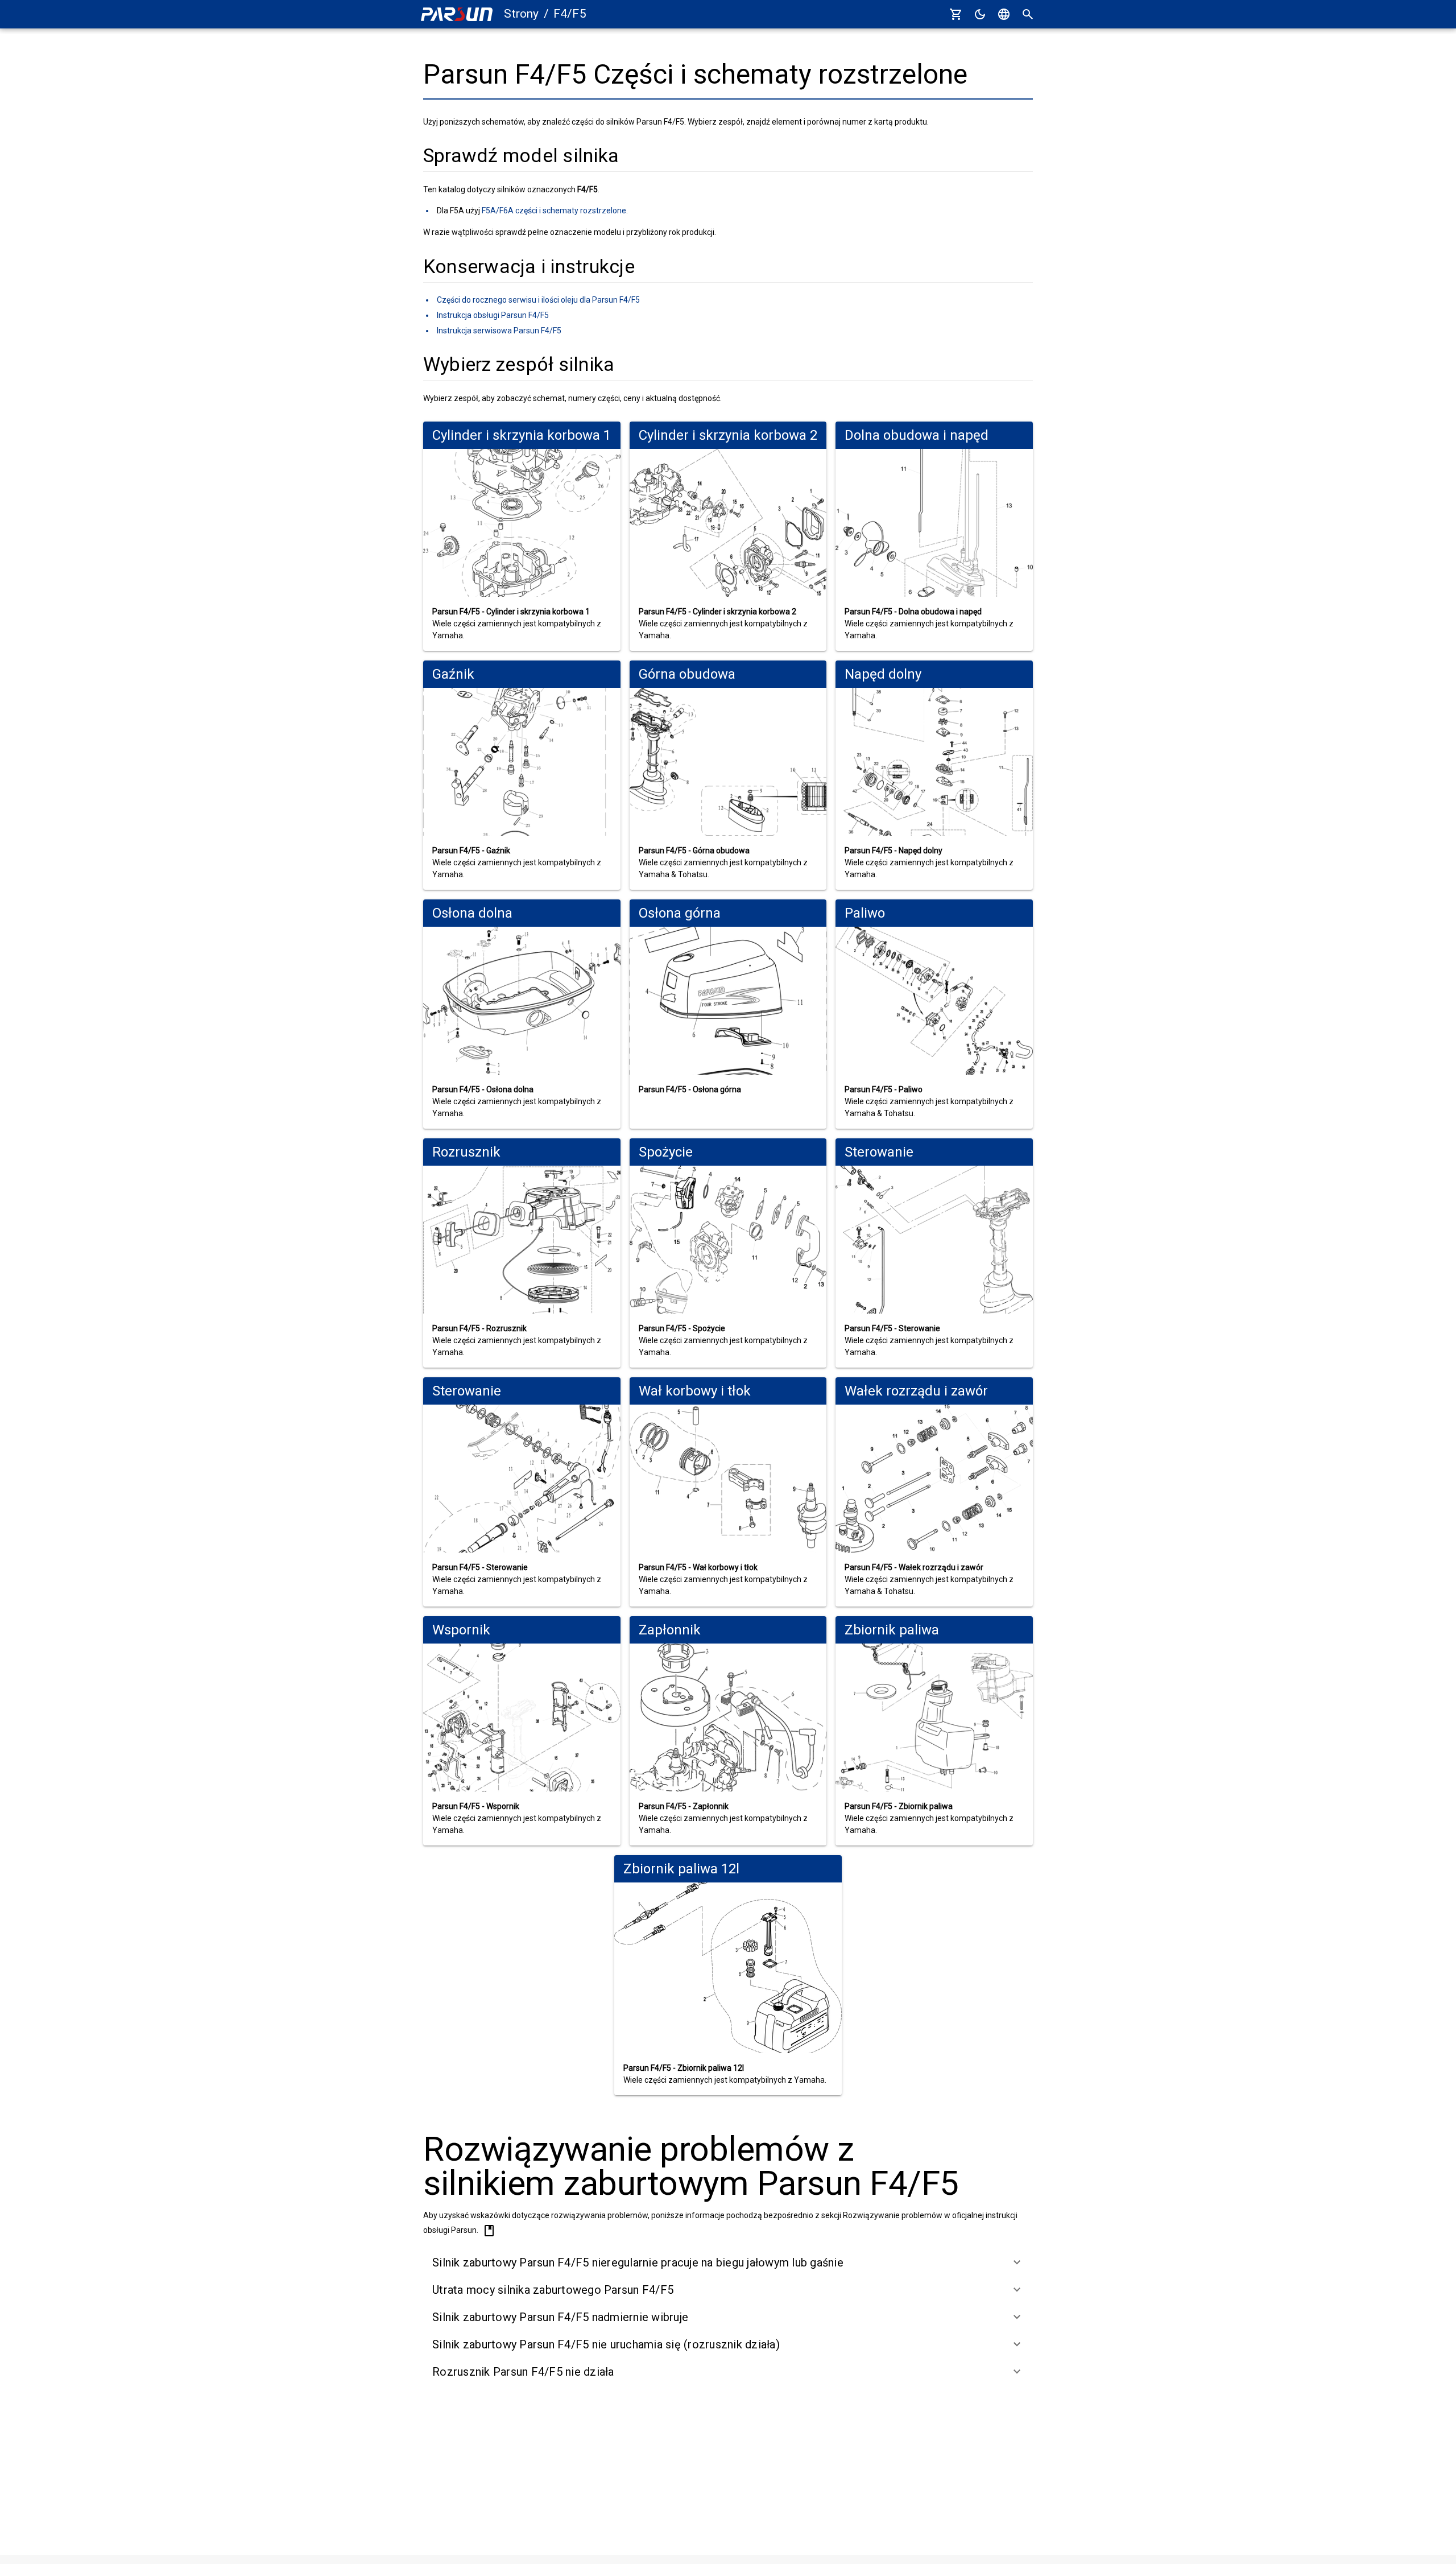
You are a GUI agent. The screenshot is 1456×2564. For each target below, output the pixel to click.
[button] (728, 2262)
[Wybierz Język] (1004, 14)
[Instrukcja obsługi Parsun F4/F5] (489, 2231)
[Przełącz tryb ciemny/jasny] (980, 14)
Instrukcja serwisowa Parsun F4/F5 (499, 331)
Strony (521, 14)
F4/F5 (570, 14)
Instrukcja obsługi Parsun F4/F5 (493, 315)
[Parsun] (457, 15)
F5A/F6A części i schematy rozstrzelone (554, 210)
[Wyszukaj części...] (1028, 14)
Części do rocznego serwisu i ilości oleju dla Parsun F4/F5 (538, 300)
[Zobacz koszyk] (956, 14)
